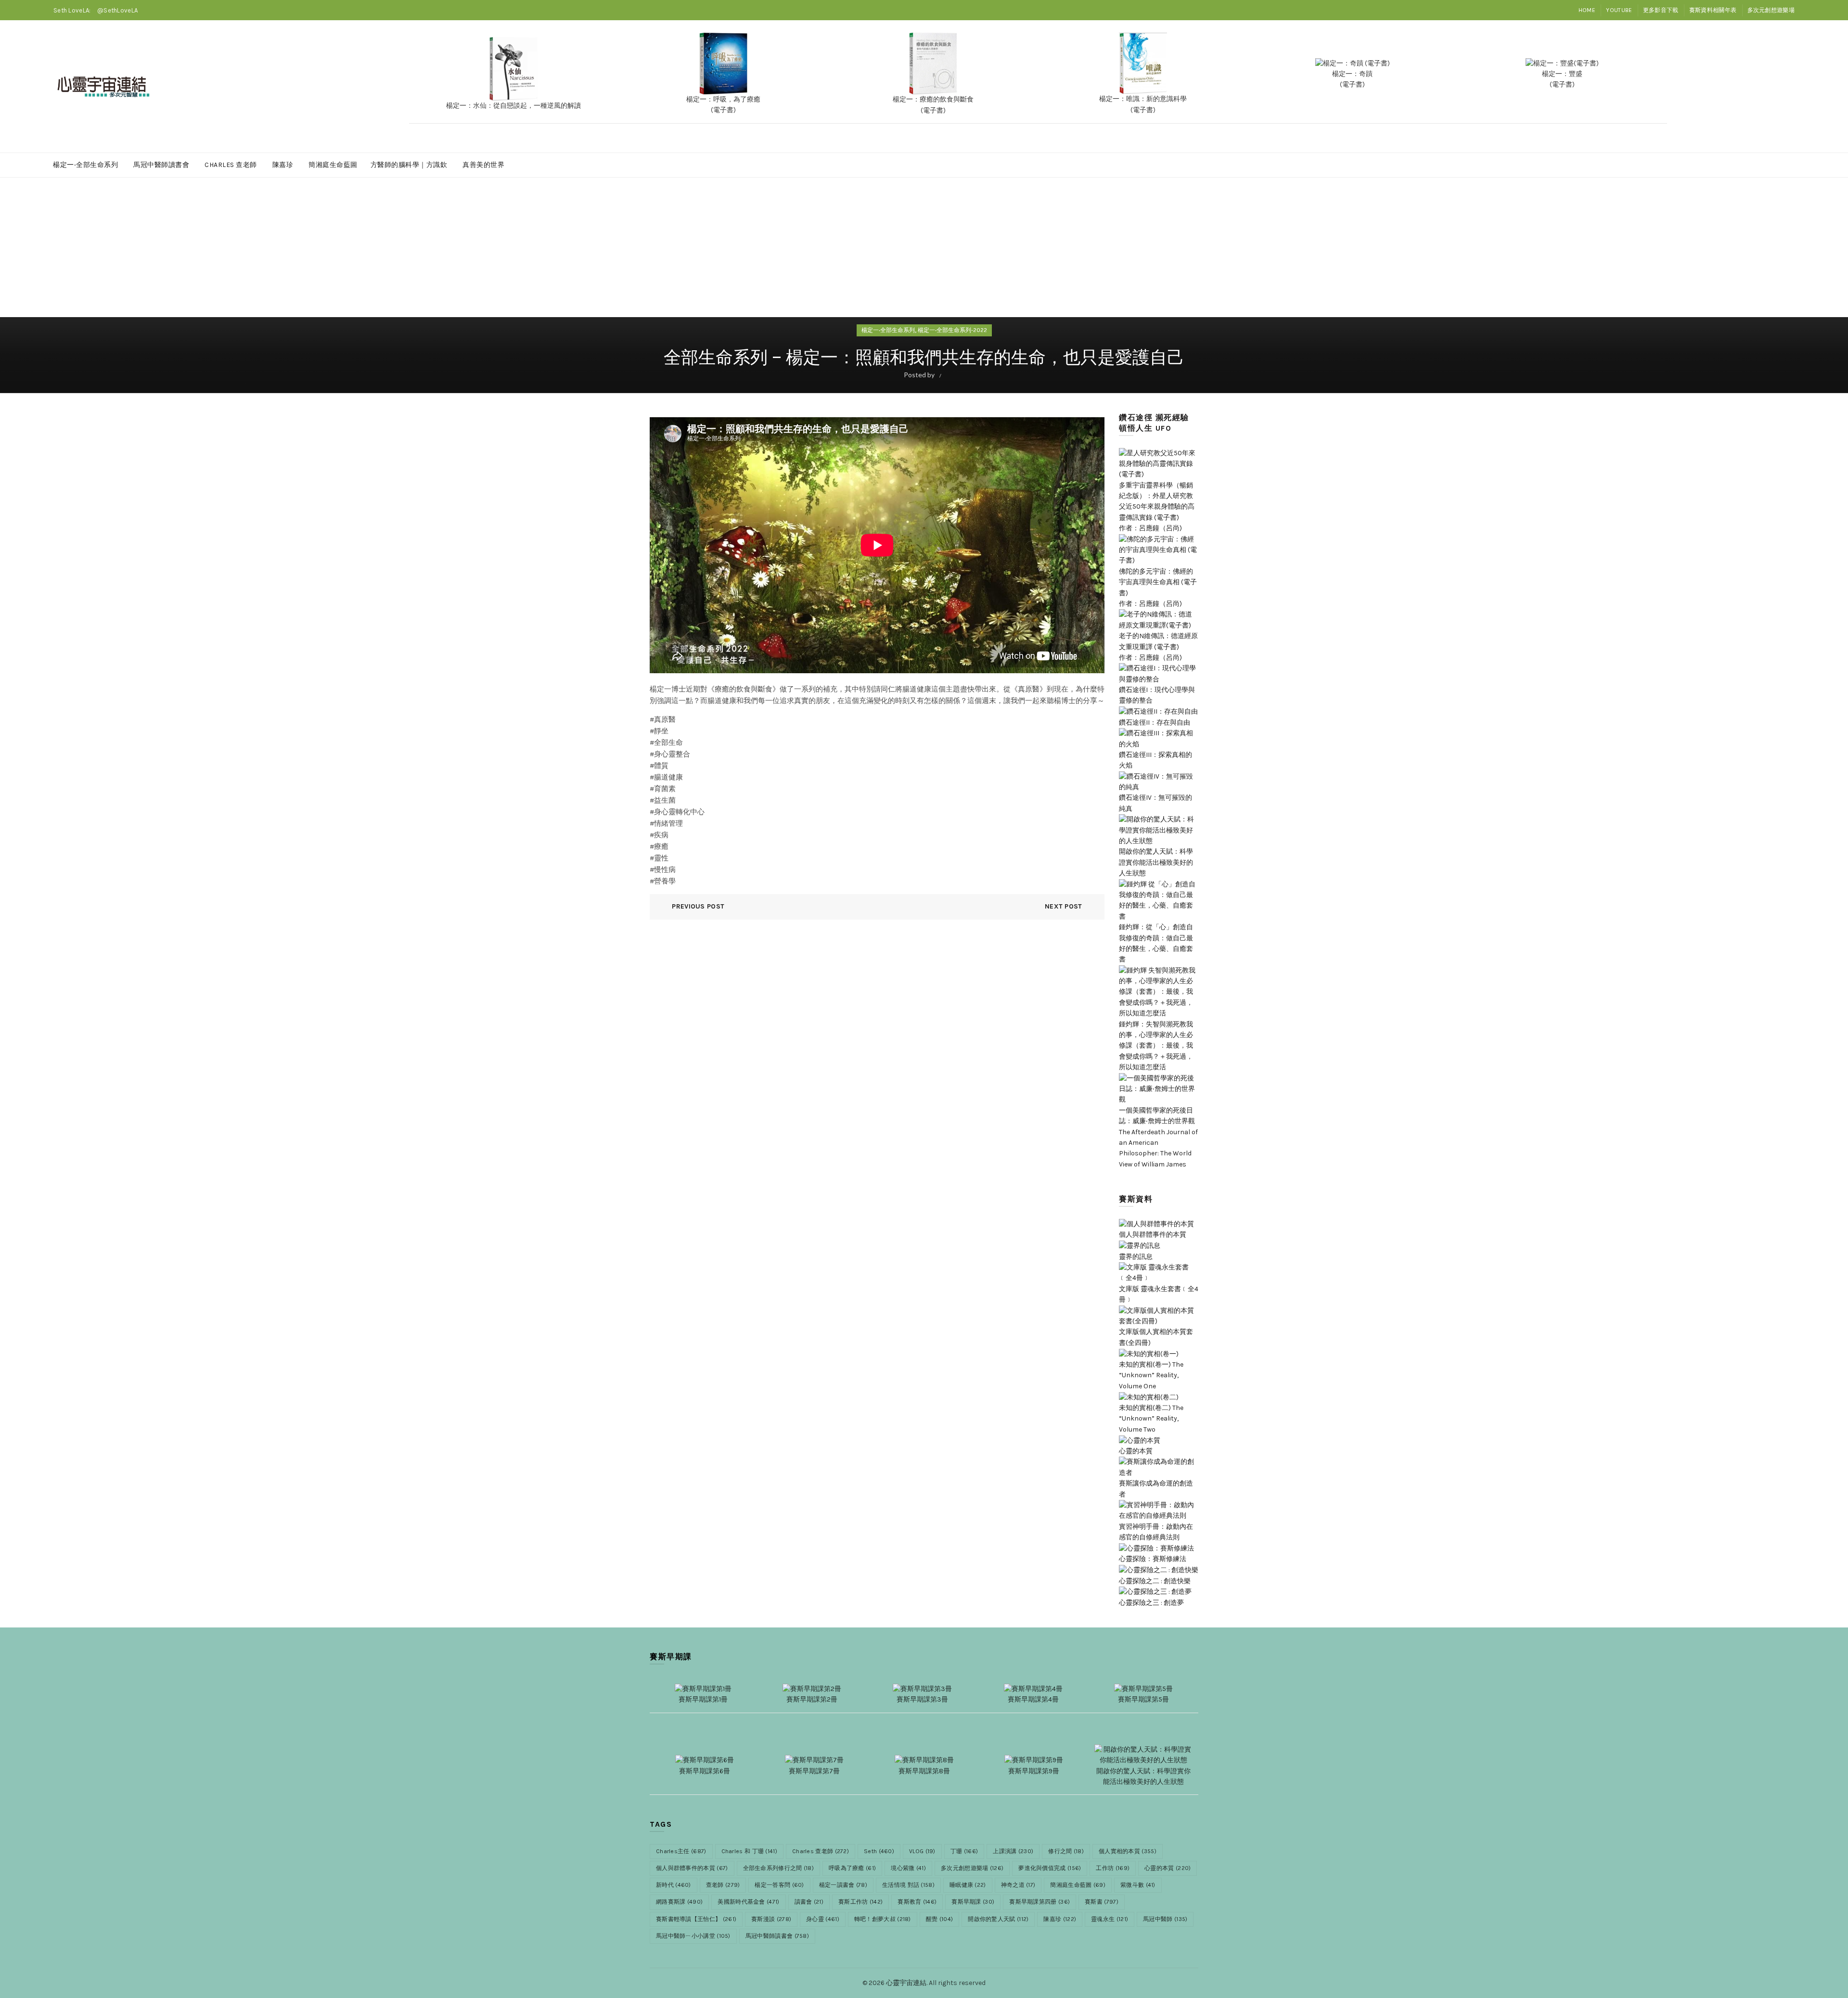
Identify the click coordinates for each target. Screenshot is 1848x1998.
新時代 (674, 1885)
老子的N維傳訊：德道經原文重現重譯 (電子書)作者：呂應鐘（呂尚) (1158, 647)
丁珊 (964, 1851)
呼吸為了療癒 (852, 1868)
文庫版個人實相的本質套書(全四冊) (1156, 1337)
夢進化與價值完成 (1050, 1868)
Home (1587, 10)
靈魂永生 (1110, 1919)
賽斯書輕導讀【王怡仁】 (696, 1919)
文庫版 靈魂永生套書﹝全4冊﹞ (1159, 1294)
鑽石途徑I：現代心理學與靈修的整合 (1157, 695)
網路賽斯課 (679, 1902)
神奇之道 (1018, 1885)
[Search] (1787, 87)
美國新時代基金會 (748, 1902)
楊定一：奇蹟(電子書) (1352, 79)
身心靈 (823, 1919)
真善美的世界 (483, 165)
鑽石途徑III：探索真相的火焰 (1155, 760)
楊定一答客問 (779, 1885)
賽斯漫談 (771, 1919)
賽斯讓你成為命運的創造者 (1156, 1489)
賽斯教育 (917, 1902)
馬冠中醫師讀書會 (161, 165)
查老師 (723, 1885)
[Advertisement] (924, 251)
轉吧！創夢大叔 (883, 1919)
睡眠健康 (968, 1885)
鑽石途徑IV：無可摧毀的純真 (1155, 803)
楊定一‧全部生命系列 (85, 165)
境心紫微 (908, 1868)
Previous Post (698, 906)
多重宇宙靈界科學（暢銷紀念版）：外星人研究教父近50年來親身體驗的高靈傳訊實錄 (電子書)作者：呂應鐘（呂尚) (1157, 507)
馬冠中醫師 (1165, 1919)
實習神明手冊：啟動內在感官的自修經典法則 (1156, 1532)
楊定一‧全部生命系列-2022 (952, 330)
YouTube (1619, 10)
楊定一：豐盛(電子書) (1562, 79)
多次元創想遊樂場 (1771, 10)
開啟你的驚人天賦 (998, 1919)
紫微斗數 (1138, 1885)
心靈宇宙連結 (906, 1983)
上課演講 (1013, 1851)
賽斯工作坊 (860, 1902)
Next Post (1064, 906)
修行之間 (1066, 1851)
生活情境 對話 (908, 1885)
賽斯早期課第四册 (1039, 1902)
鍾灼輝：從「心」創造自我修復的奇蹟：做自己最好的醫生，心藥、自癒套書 (1156, 943)
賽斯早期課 (973, 1902)
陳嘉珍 (283, 165)
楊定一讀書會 (843, 1885)
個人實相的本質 (1128, 1851)
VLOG (922, 1851)
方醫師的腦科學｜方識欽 (409, 165)
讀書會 (809, 1902)
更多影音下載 (1661, 10)
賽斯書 (1102, 1902)
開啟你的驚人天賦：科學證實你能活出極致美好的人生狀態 (1156, 862)
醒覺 (939, 1919)
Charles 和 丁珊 (749, 1851)
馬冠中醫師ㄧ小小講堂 (693, 1936)
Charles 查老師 (231, 165)
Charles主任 (681, 1851)
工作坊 (1113, 1868)
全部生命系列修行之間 (779, 1868)
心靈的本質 (1168, 1868)
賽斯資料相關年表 (1713, 10)
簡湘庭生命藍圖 (333, 165)
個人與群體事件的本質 (692, 1868)
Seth (879, 1851)
